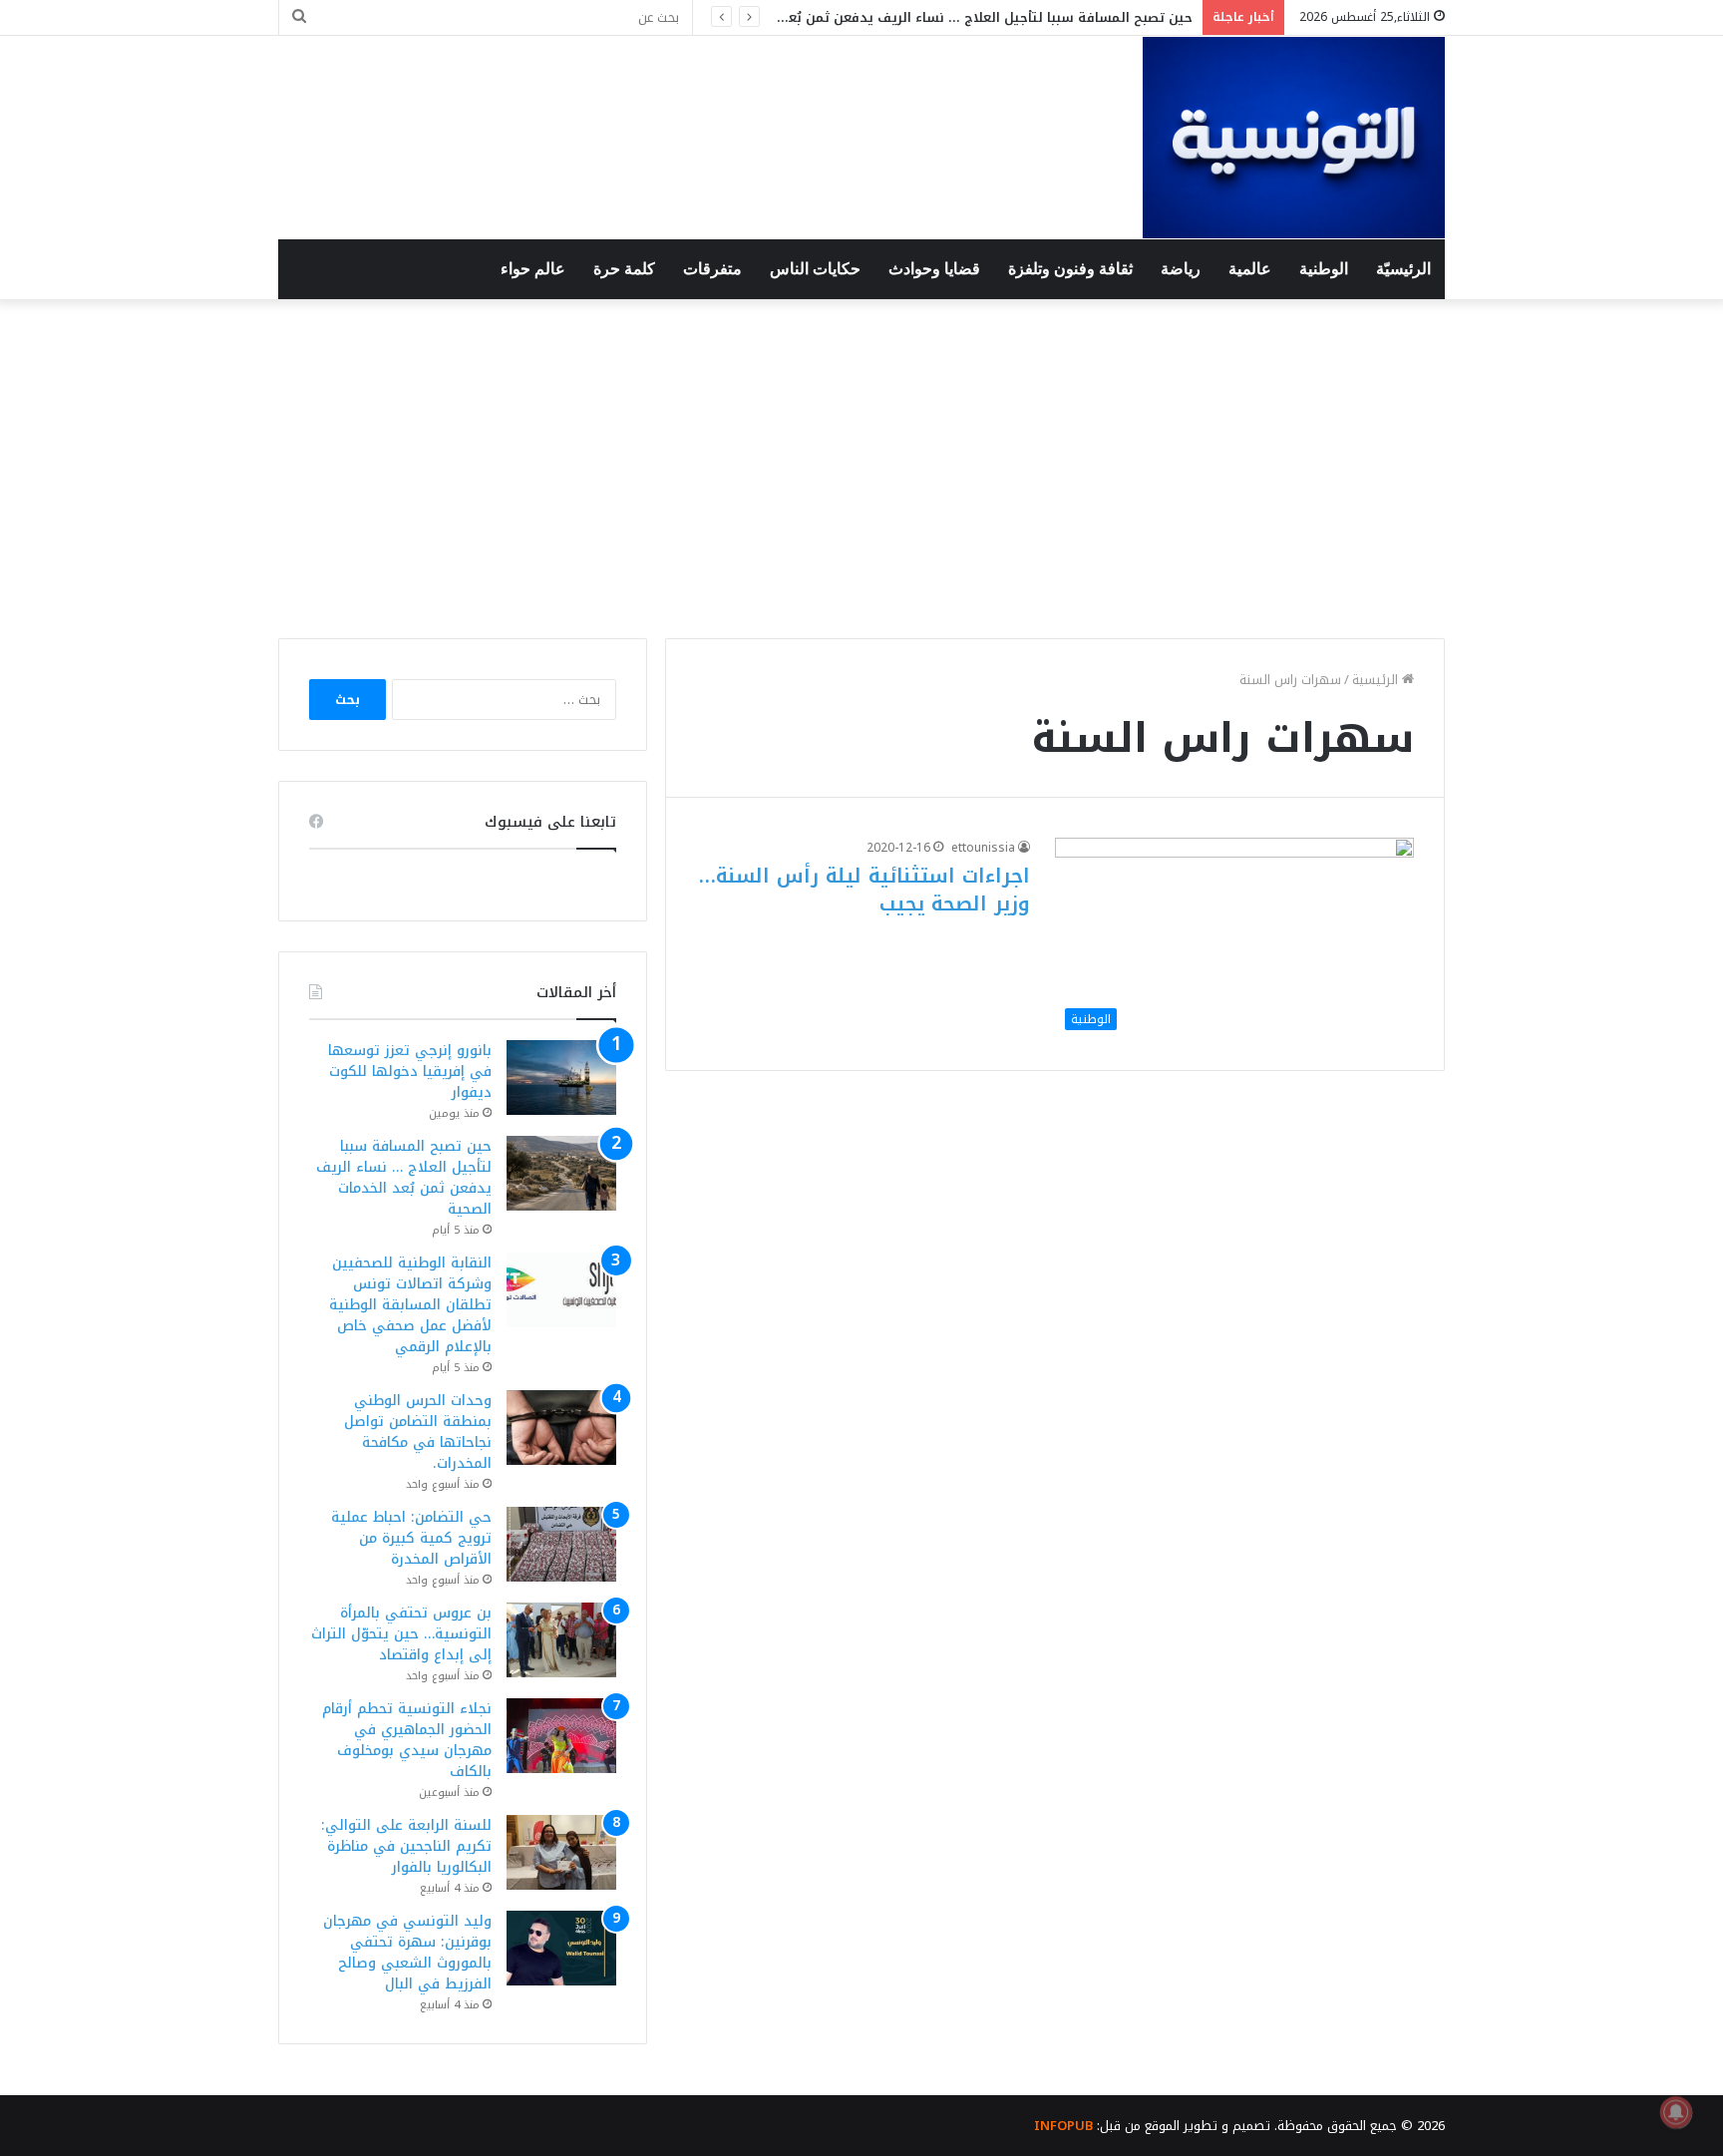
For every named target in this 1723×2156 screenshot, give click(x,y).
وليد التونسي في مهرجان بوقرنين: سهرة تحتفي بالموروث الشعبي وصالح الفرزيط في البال (407, 1953)
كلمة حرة (624, 269)
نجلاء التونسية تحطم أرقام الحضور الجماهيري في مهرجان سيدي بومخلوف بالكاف (407, 1740)
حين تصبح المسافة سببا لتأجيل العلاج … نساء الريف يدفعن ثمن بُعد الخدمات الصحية (404, 1178)
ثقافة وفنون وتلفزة (1070, 269)
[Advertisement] (861, 469)
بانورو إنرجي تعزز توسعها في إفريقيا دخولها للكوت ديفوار (410, 1072)
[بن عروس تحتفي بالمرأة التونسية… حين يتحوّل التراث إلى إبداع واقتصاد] (561, 1640)
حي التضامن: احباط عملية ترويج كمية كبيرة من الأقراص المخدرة (411, 1538)
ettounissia (983, 848)
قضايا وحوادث (934, 269)
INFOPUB (1063, 2126)
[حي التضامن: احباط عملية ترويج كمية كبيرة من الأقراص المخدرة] (561, 1544)
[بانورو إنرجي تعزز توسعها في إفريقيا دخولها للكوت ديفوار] (561, 1078)
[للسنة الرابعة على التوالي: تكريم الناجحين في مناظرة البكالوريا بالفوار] (561, 1852)
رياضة (1181, 269)
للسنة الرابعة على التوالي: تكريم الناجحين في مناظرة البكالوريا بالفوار (406, 1846)
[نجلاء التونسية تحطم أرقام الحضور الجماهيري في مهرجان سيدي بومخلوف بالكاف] (561, 1736)
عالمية (1250, 269)
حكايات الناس (815, 269)
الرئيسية (1377, 680)
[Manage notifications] (1676, 2112)
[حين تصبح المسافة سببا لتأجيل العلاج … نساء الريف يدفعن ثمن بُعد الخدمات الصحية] (561, 1173)
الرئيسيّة (1403, 269)
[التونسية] (1294, 138)
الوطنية (1324, 269)
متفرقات (712, 269)
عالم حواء (533, 269)
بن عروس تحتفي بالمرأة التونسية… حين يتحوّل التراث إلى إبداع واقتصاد (401, 1634)
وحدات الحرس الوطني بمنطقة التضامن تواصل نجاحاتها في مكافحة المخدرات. (418, 1432)
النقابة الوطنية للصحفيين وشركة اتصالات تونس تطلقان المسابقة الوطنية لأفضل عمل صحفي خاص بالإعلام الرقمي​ (410, 1305)
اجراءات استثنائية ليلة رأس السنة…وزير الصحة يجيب (864, 890)
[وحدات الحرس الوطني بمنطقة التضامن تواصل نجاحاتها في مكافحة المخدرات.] (561, 1428)
